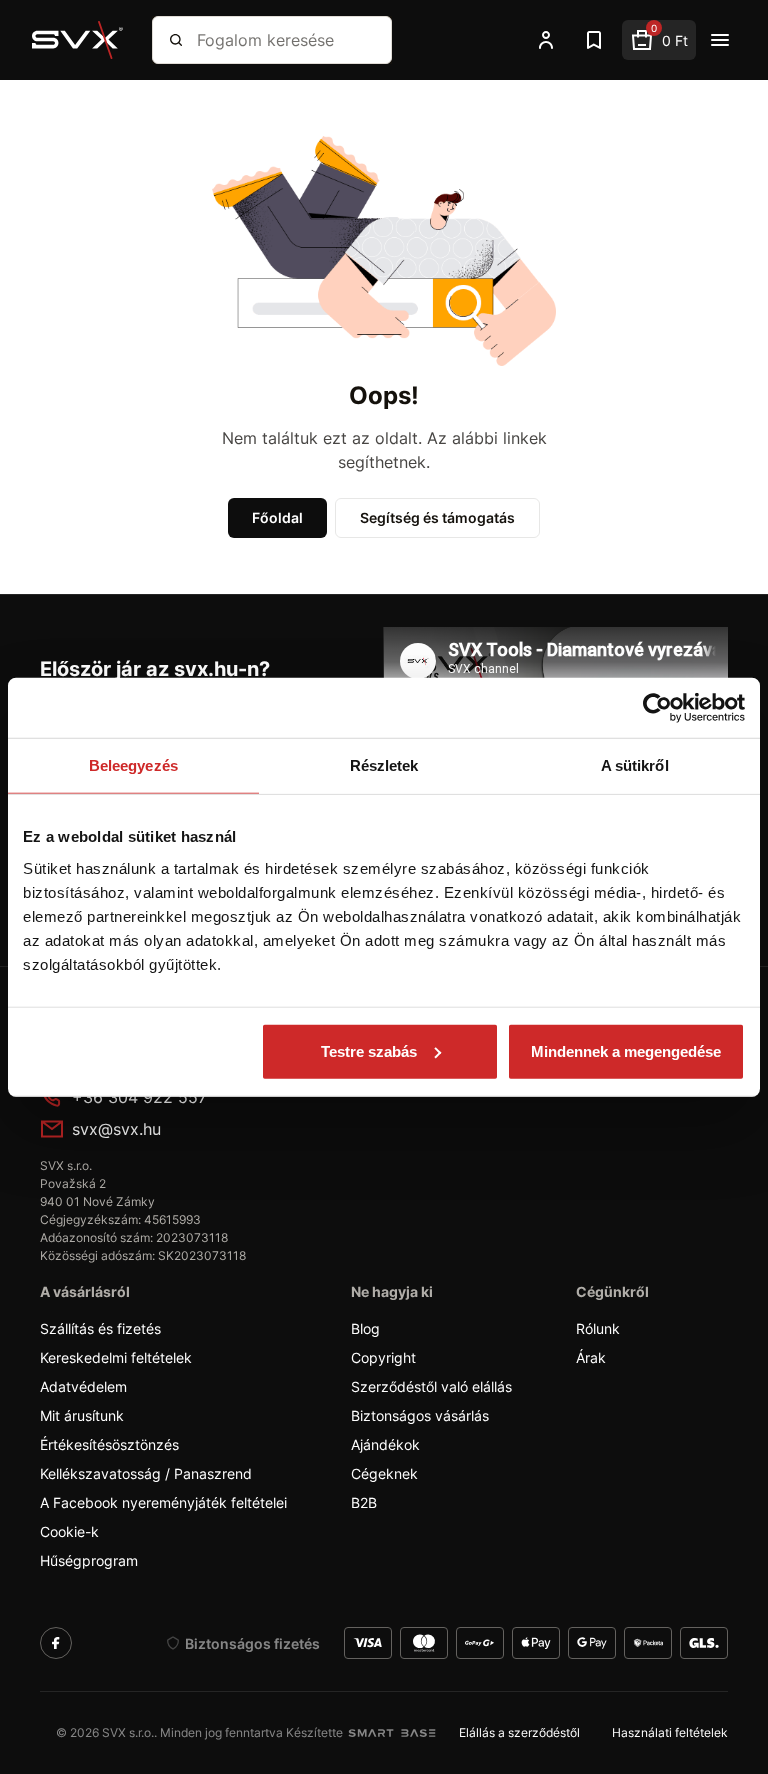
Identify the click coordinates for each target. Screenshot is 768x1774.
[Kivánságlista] (594, 40)
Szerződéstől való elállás (431, 1386)
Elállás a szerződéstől (519, 1732)
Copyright (383, 1357)
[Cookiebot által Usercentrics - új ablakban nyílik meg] (657, 708)
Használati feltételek (670, 1732)
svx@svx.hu (116, 1129)
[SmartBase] (392, 1733)
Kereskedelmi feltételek (116, 1357)
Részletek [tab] (384, 765)
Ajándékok (385, 1444)
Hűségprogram (89, 1560)
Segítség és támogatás (437, 517)
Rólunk (598, 1328)
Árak (591, 1357)
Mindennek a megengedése (626, 1050)
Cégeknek (384, 1473)
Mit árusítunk (82, 1415)
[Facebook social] (56, 1643)
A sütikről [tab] (635, 765)
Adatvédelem (83, 1386)
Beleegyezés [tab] (133, 765)
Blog (365, 1328)
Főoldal (277, 517)
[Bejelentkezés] (546, 40)
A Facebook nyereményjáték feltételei (163, 1502)
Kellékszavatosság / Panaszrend (146, 1473)
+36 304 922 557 (139, 1097)
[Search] (176, 40)
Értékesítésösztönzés (109, 1444)
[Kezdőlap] (78, 40)
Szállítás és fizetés (100, 1328)
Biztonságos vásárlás (420, 1415)
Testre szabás (369, 1050)
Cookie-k (69, 1531)
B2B (364, 1502)
